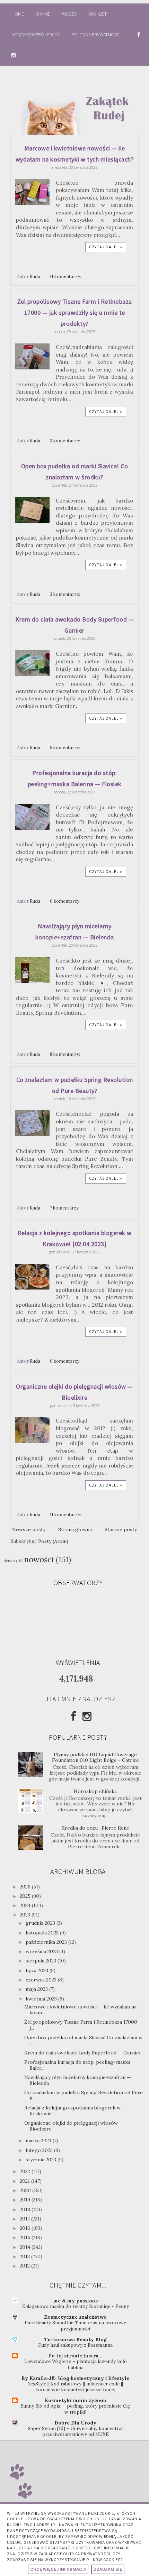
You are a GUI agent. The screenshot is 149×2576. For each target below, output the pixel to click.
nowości (39, 1559)
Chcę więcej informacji (58, 2569)
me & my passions (75, 2301)
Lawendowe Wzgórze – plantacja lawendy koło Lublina (76, 2364)
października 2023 (47, 1942)
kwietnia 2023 (42, 1999)
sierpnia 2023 (42, 1961)
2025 (26, 1896)
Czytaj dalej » (106, 247)
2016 (26, 2228)
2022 (26, 2171)
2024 (26, 1905)
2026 (26, 1887)
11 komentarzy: (66, 276)
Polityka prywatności (97, 35)
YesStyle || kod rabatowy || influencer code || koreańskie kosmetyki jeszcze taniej (75, 2387)
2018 (26, 2209)
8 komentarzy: (65, 1054)
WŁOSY (69, 14)
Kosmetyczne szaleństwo (75, 2317)
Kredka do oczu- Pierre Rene (95, 1828)
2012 (25, 2266)
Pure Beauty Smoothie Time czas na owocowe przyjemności (75, 2326)
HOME (18, 14)
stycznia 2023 (42, 2160)
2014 (26, 2247)
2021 (25, 2181)
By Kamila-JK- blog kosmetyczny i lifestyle (75, 2378)
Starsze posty (121, 1529)
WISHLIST (98, 14)
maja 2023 (37, 1989)
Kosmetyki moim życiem (76, 2400)
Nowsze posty (29, 1529)
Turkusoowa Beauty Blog (76, 2339)
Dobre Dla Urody (75, 2423)
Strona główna (75, 1529)
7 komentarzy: (65, 1208)
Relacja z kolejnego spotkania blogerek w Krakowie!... (72, 2111)
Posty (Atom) (53, 1541)
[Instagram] (87, 1716)
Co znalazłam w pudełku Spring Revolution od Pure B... (84, 2095)
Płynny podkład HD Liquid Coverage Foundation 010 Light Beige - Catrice (95, 1758)
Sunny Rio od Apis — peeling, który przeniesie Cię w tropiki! (75, 2409)
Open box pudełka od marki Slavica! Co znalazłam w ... (83, 2040)
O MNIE (43, 14)
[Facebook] (73, 1716)
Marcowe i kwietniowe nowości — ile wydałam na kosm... (80, 2010)
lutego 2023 (40, 2150)
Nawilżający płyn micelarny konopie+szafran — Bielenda (78, 2080)
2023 (26, 1915)
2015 (26, 2237)
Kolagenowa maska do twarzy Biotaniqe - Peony (76, 2306)
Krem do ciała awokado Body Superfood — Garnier (83, 2053)
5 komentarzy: (65, 747)
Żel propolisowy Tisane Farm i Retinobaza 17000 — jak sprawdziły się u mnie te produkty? (75, 312)
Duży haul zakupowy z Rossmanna (75, 2345)
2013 (25, 2256)
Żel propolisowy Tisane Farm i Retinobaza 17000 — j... (84, 2025)
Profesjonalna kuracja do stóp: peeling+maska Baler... (77, 2065)
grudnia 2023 (41, 1923)
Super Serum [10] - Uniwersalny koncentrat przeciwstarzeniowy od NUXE (76, 2431)
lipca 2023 (38, 1970)
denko (9, 1561)
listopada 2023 (43, 1933)
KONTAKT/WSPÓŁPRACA (36, 35)
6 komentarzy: (66, 901)
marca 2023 (39, 2141)
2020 (26, 2190)
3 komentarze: (65, 441)
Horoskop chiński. (95, 1791)
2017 (25, 2219)
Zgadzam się (108, 2569)
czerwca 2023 (42, 1980)
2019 (26, 2200)
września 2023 (42, 1951)
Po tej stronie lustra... (75, 2356)
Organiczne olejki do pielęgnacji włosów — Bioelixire (74, 2126)
